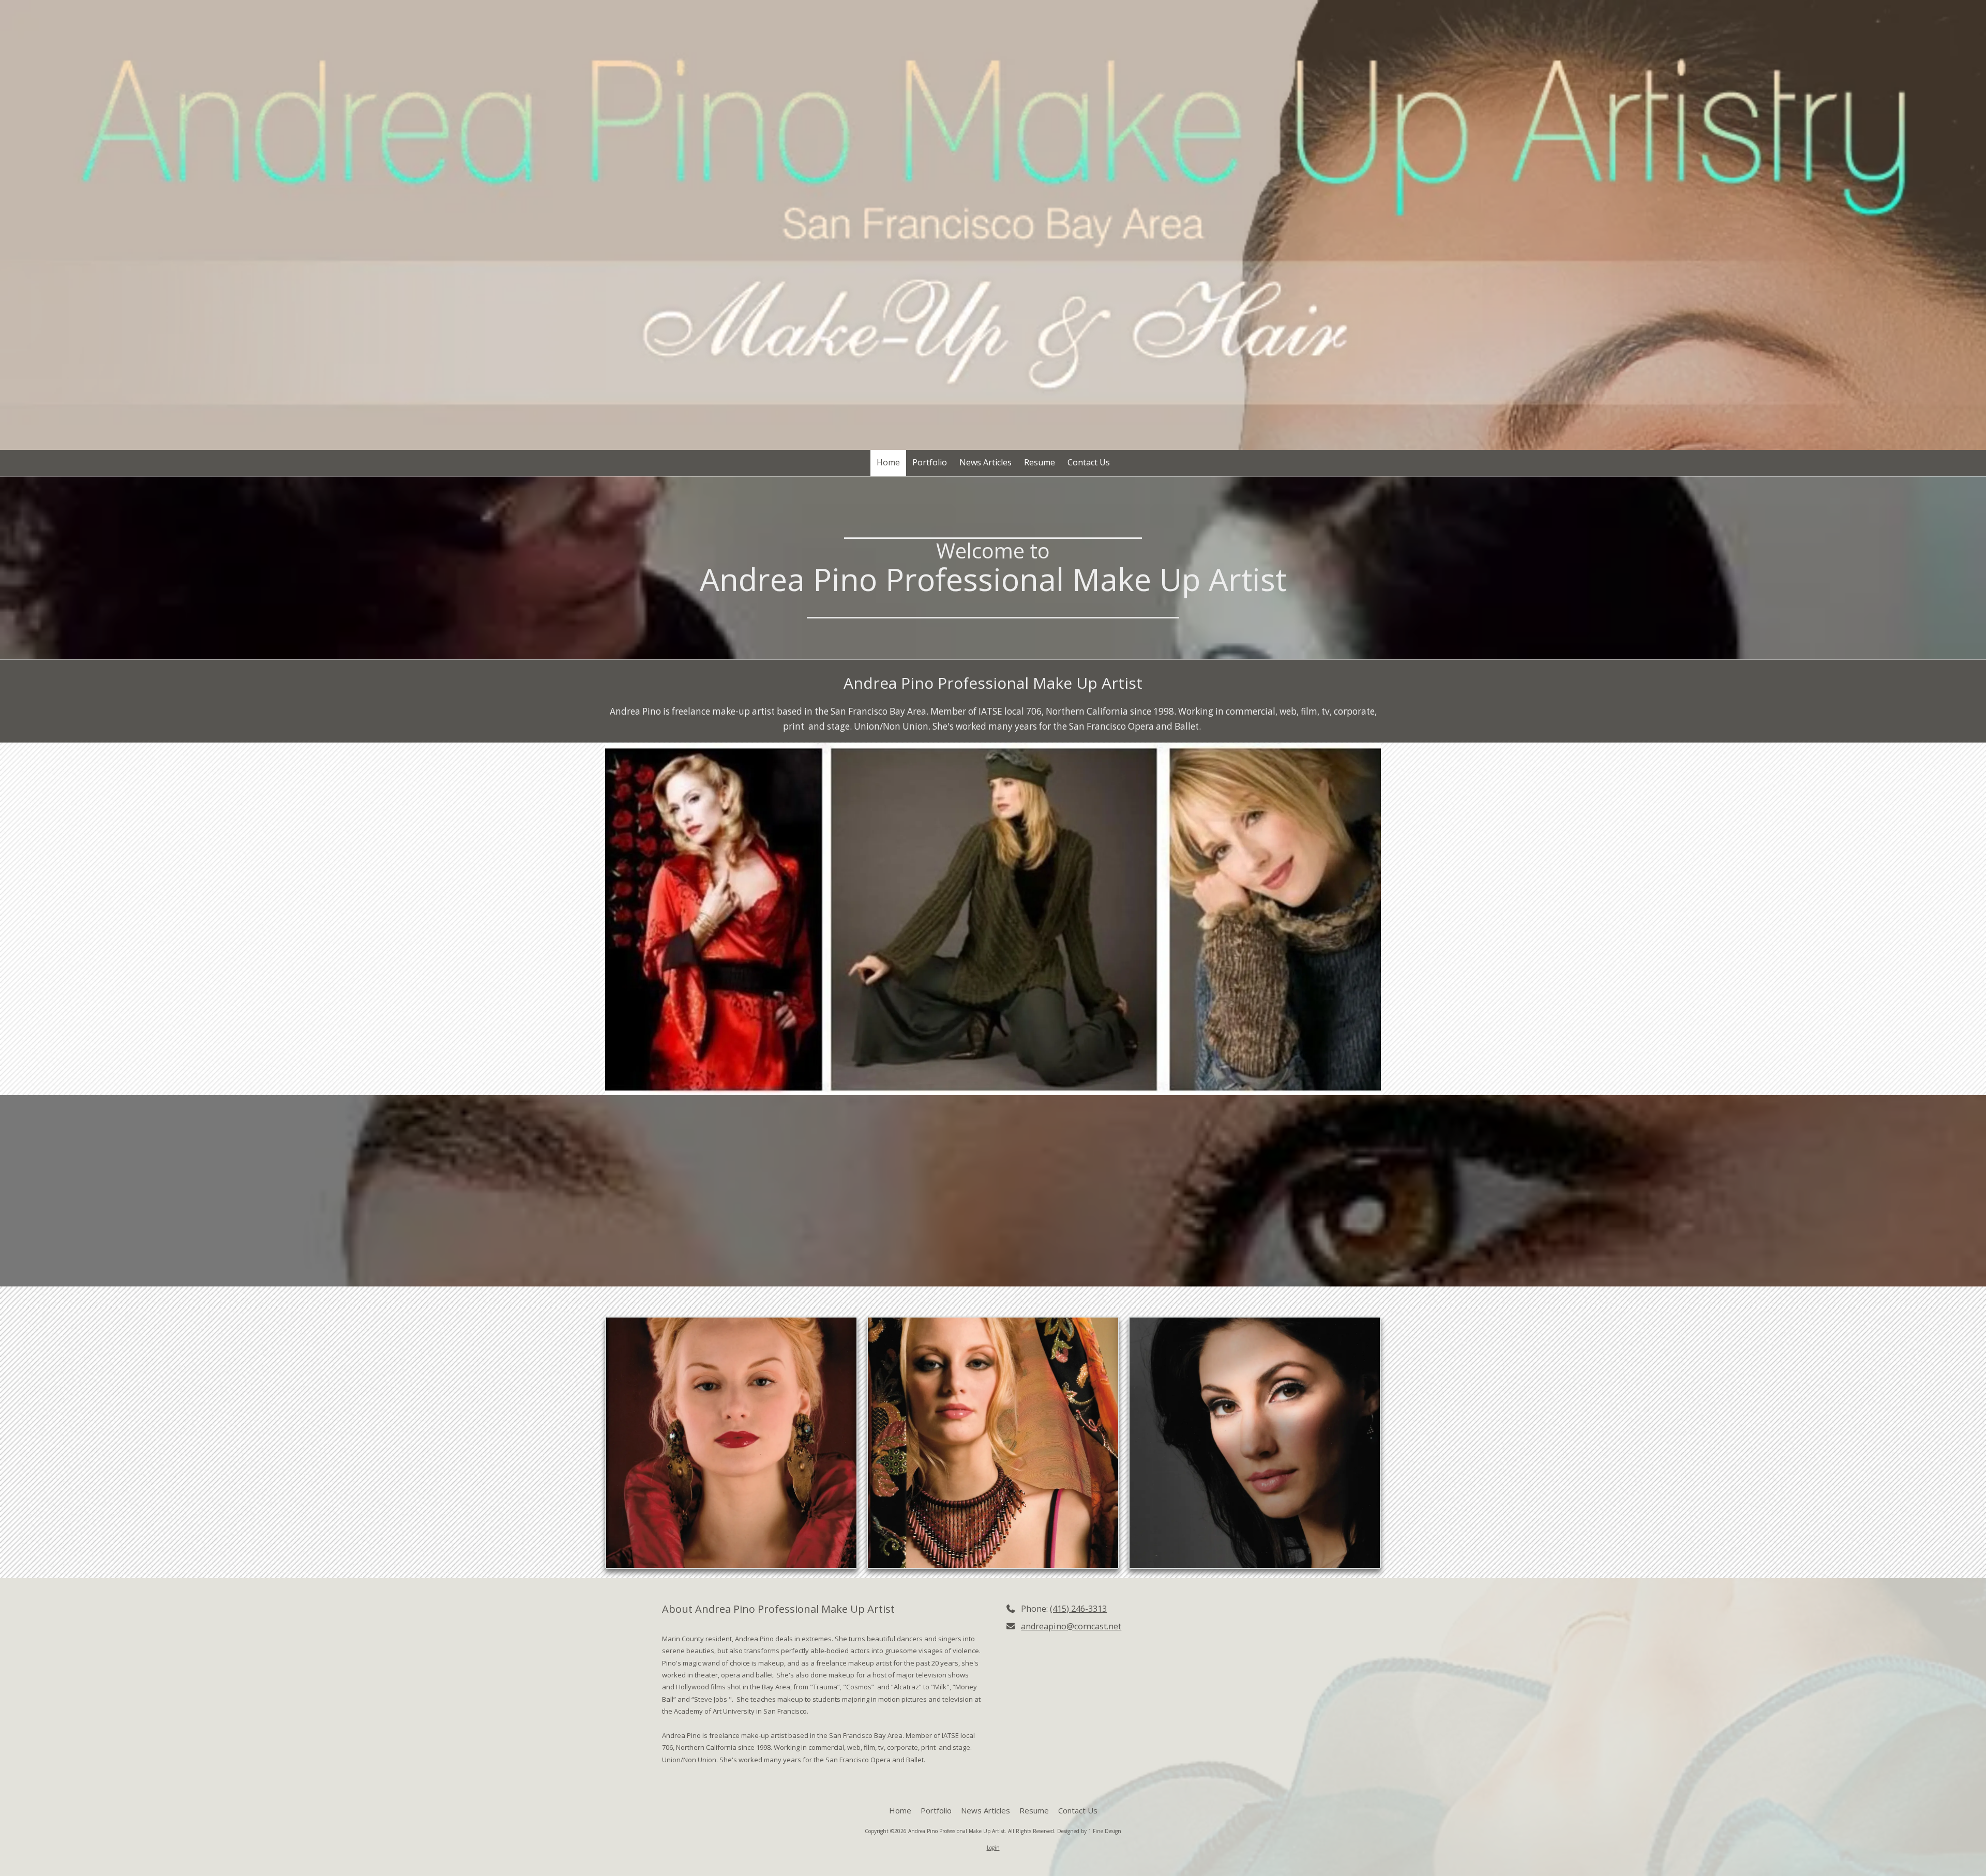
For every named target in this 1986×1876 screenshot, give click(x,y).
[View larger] (731, 1443)
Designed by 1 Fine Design (1089, 1831)
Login (993, 1848)
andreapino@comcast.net (1071, 1626)
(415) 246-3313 (1078, 1609)
